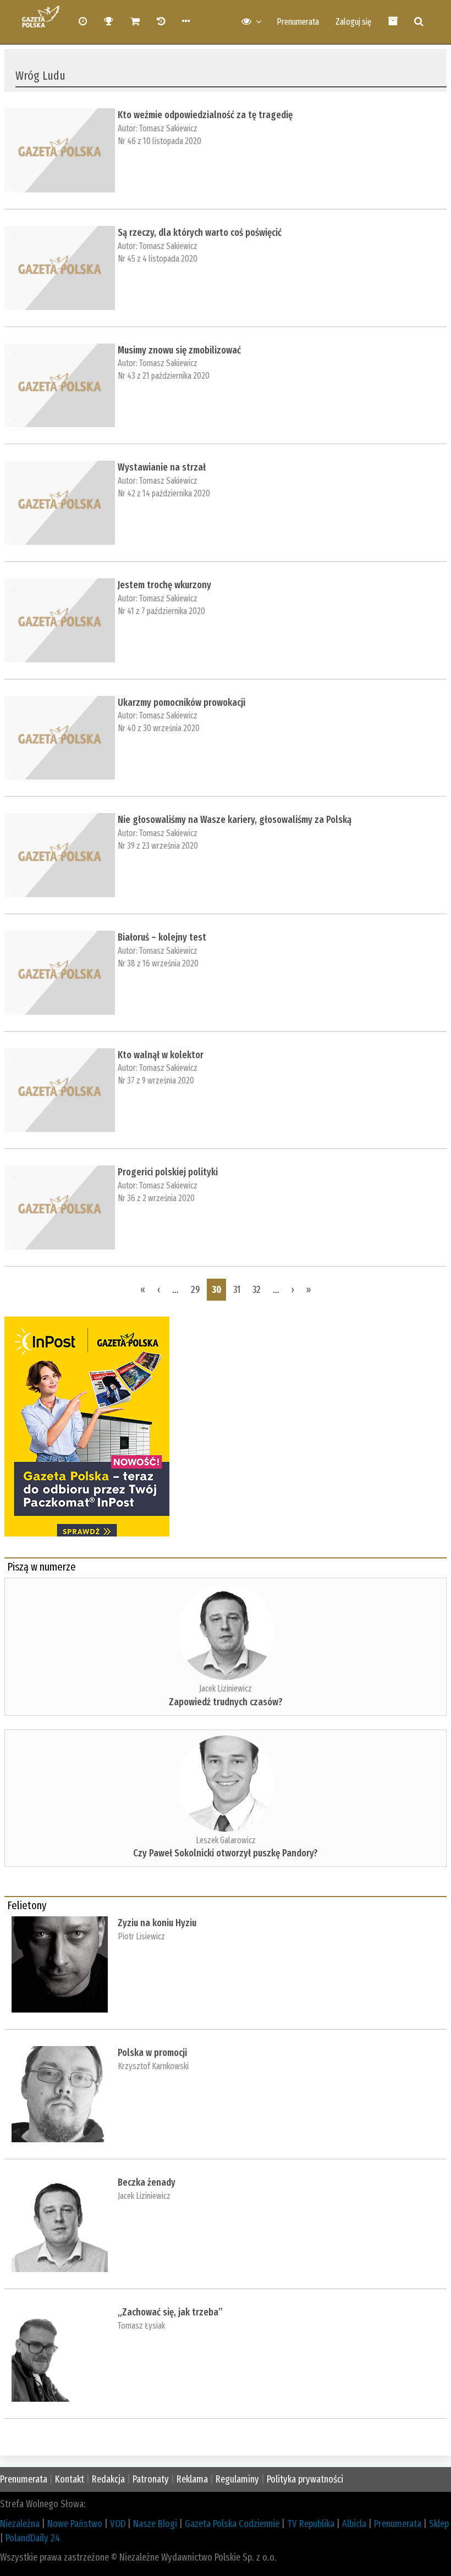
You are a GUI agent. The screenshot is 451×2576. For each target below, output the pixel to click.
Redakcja (108, 2479)
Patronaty (151, 2479)
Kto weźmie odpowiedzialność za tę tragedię (205, 115)
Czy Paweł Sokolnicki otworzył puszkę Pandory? (226, 1853)
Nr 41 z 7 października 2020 (161, 611)
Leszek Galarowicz (226, 1840)
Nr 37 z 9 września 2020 (156, 1080)
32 (257, 1290)
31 (237, 1290)
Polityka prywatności (305, 2479)
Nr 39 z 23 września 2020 (158, 846)
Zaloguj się (353, 22)
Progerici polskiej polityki (168, 1172)
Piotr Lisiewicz (141, 1936)
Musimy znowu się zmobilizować (179, 350)
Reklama (192, 2479)
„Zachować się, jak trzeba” (170, 2312)
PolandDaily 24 (33, 2538)
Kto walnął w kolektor (161, 1055)
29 (195, 1290)
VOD (118, 2524)
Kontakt (70, 2479)
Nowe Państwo (75, 2524)
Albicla (354, 2524)
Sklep (439, 2524)
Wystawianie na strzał (162, 467)
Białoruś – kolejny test (162, 937)
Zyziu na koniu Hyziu (157, 1923)
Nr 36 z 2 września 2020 (156, 1198)
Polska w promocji (152, 2053)
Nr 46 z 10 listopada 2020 (159, 141)
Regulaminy (237, 2479)
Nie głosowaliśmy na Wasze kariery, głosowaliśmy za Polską (235, 820)
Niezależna (20, 2524)
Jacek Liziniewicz (226, 1688)
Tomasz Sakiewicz (168, 128)
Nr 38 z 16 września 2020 (158, 963)
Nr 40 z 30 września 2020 (159, 728)
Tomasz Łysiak (141, 2326)
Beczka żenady (147, 2182)
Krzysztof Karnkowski (153, 2066)
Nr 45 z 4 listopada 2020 (158, 259)
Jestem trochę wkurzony (164, 585)
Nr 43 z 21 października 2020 (164, 376)
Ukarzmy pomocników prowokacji (182, 703)
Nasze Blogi (155, 2524)
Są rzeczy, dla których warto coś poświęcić (200, 233)
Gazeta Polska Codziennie (232, 2524)
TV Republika (311, 2524)
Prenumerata (298, 22)
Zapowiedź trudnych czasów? (226, 1702)
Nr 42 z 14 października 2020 (164, 493)
